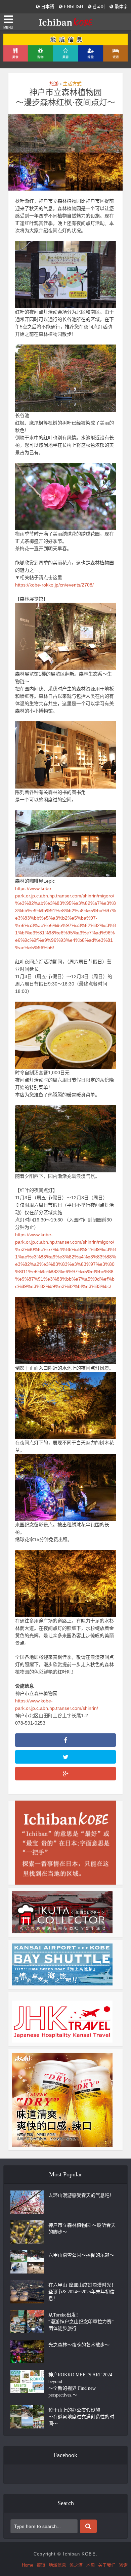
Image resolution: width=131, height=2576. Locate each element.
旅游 (54, 84)
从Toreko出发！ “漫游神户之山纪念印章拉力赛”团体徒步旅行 (81, 2322)
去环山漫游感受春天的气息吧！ (81, 2195)
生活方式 (72, 84)
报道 (41, 2565)
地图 (90, 2565)
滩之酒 (76, 2565)
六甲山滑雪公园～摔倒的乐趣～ (81, 2255)
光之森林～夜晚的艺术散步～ (79, 2345)
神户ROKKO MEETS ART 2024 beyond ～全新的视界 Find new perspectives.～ (80, 2385)
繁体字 (120, 7)
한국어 (98, 7)
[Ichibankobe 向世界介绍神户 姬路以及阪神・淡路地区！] (65, 21)
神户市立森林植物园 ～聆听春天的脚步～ (82, 2229)
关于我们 (107, 2565)
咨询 (123, 2565)
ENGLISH (73, 7)
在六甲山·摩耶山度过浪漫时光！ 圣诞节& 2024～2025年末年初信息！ (82, 2292)
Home (28, 2565)
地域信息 (57, 2565)
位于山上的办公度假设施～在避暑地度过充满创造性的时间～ (81, 2417)
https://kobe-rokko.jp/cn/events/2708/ (54, 585)
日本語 (47, 7)
